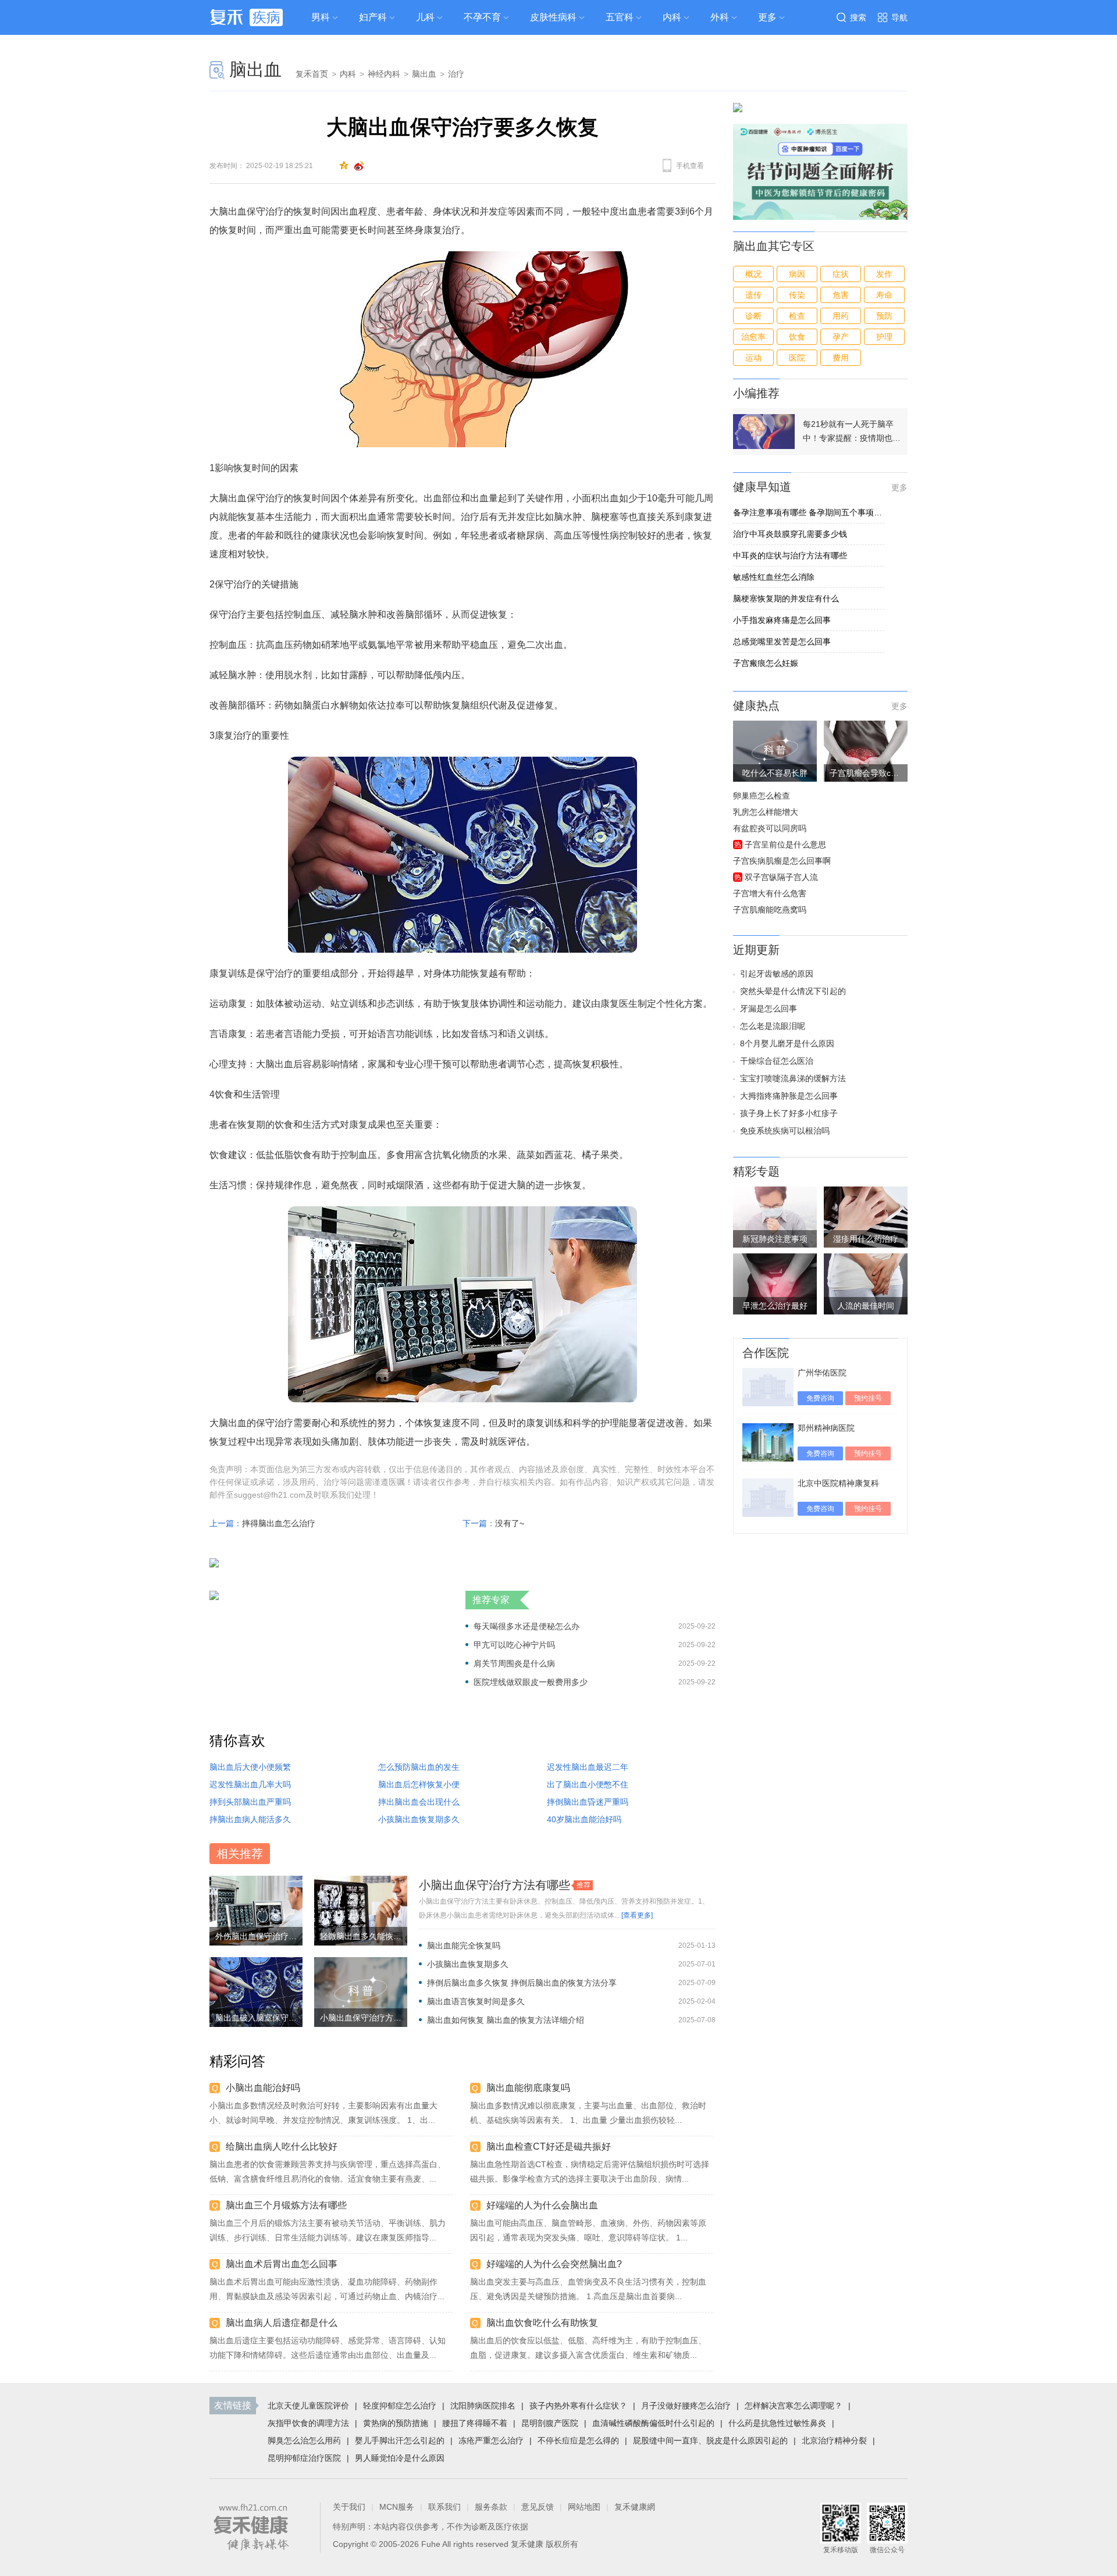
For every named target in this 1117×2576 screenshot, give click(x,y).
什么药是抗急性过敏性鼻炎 (777, 2423)
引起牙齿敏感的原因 (777, 974)
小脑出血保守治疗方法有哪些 (495, 1885)
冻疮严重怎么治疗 (491, 2440)
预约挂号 (868, 1398)
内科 (672, 17)
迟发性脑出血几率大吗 (250, 1784)
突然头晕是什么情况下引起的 (793, 991)
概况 (753, 274)
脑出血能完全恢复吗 (464, 1946)
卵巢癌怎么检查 (762, 796)
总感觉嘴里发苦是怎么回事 (782, 642)
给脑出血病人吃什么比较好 (282, 2146)
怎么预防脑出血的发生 (419, 1767)
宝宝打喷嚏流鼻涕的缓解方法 (793, 1078)
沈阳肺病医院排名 (483, 2406)
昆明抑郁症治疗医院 (304, 2458)
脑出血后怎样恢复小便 (419, 1784)
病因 (797, 274)
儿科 (425, 17)
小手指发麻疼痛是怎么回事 (782, 620)
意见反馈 (538, 2507)
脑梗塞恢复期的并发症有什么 (786, 598)
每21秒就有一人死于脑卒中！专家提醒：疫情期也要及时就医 (852, 432)
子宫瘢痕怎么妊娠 (766, 663)
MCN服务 (397, 2507)
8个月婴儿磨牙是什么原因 (787, 1043)
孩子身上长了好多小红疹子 (789, 1113)
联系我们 (444, 2507)
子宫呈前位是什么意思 (785, 845)
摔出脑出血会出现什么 (419, 1802)
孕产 (841, 337)
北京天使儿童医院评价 (308, 2406)
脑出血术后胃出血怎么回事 (282, 2264)
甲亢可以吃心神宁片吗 (514, 1645)
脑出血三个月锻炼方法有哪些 (286, 2205)
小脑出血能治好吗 (263, 2088)
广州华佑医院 (822, 1373)
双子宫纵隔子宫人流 (781, 877)
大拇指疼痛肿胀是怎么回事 (789, 1096)
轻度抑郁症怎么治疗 (400, 2406)
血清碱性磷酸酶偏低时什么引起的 (653, 2423)
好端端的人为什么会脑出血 (542, 2205)
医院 (797, 358)
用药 (841, 316)
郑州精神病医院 (826, 1428)
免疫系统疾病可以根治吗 (785, 1131)
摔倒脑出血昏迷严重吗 (588, 1802)
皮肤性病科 (553, 17)
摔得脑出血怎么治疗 (279, 1523)
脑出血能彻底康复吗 (528, 2088)
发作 (884, 274)
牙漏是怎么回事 (769, 1009)
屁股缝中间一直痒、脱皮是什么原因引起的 (710, 2440)
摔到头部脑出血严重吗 (250, 1802)
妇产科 (373, 17)
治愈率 (753, 337)
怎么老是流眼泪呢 (773, 1026)
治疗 (456, 74)
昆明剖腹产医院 (550, 2423)
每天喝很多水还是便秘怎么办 (527, 1626)
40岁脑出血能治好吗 (584, 1819)
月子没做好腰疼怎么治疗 (686, 2406)
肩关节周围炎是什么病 (514, 1663)
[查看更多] (637, 1915)
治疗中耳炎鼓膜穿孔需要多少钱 (790, 534)
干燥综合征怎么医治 (777, 1061)
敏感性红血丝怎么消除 (774, 577)
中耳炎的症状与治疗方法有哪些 (790, 555)
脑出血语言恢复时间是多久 (476, 2001)
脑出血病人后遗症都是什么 (282, 2323)
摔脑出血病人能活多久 (250, 1819)
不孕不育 (482, 17)
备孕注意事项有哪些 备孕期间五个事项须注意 (809, 512)
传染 (797, 295)
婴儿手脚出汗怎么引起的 (400, 2440)
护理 (884, 337)
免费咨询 (820, 1398)
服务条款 (491, 2507)
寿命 (884, 295)
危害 (841, 295)
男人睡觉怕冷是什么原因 (400, 2458)
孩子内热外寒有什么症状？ (578, 2406)
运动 (753, 358)
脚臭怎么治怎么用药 (304, 2440)
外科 (720, 17)
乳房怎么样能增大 (766, 812)
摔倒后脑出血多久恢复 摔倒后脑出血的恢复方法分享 (522, 1983)
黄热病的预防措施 (396, 2423)
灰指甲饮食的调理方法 (308, 2423)
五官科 (620, 17)
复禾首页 (312, 74)
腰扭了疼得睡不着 (475, 2423)
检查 (797, 316)
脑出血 (255, 70)
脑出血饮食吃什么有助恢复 (542, 2323)
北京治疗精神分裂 (834, 2440)
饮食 (797, 337)
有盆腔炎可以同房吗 (770, 828)
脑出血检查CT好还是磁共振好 (549, 2146)
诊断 (753, 316)
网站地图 (584, 2507)
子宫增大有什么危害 (770, 893)
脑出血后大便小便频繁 (250, 1767)
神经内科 (384, 74)
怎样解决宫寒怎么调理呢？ (794, 2406)
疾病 (266, 17)
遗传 (753, 295)
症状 (841, 274)
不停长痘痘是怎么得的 (578, 2440)
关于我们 (349, 2507)
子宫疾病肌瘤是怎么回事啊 (782, 861)
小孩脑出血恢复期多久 (419, 1819)
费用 (841, 358)
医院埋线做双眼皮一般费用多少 (531, 1682)
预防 (884, 316)
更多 (899, 487)
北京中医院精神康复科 (838, 1483)
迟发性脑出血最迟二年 (588, 1767)
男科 (321, 17)
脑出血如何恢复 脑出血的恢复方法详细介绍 (506, 2020)
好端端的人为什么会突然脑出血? (554, 2264)
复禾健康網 (635, 2507)
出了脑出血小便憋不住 (588, 1784)
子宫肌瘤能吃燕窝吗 (770, 910)
